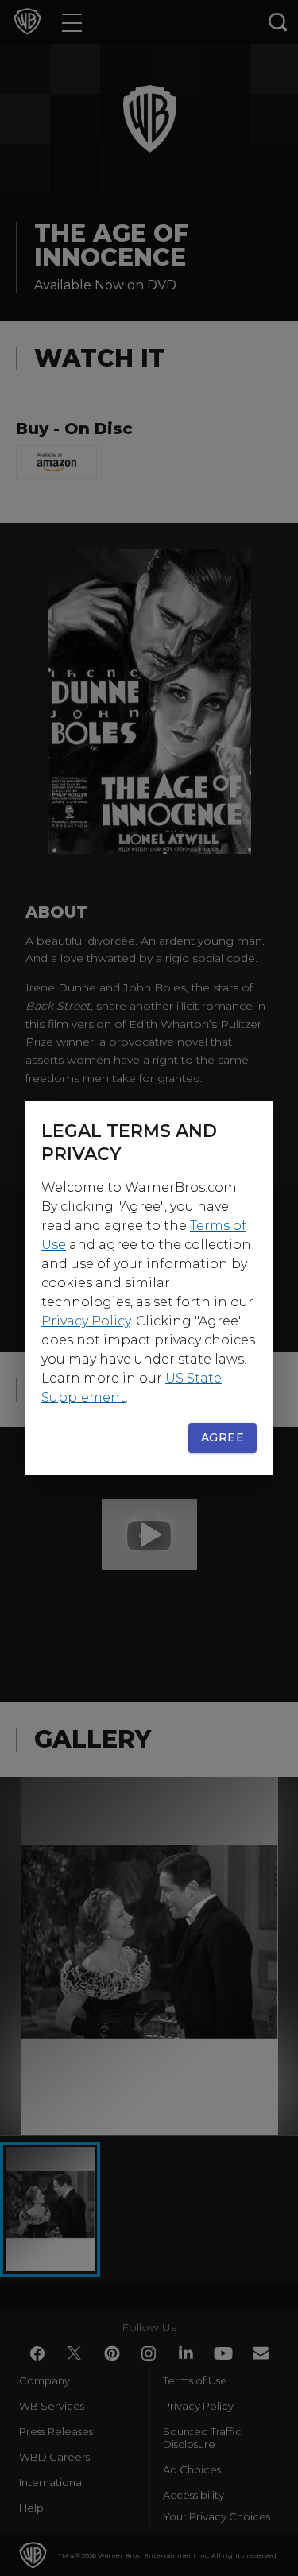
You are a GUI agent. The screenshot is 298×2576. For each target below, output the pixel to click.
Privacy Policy (86, 1321)
